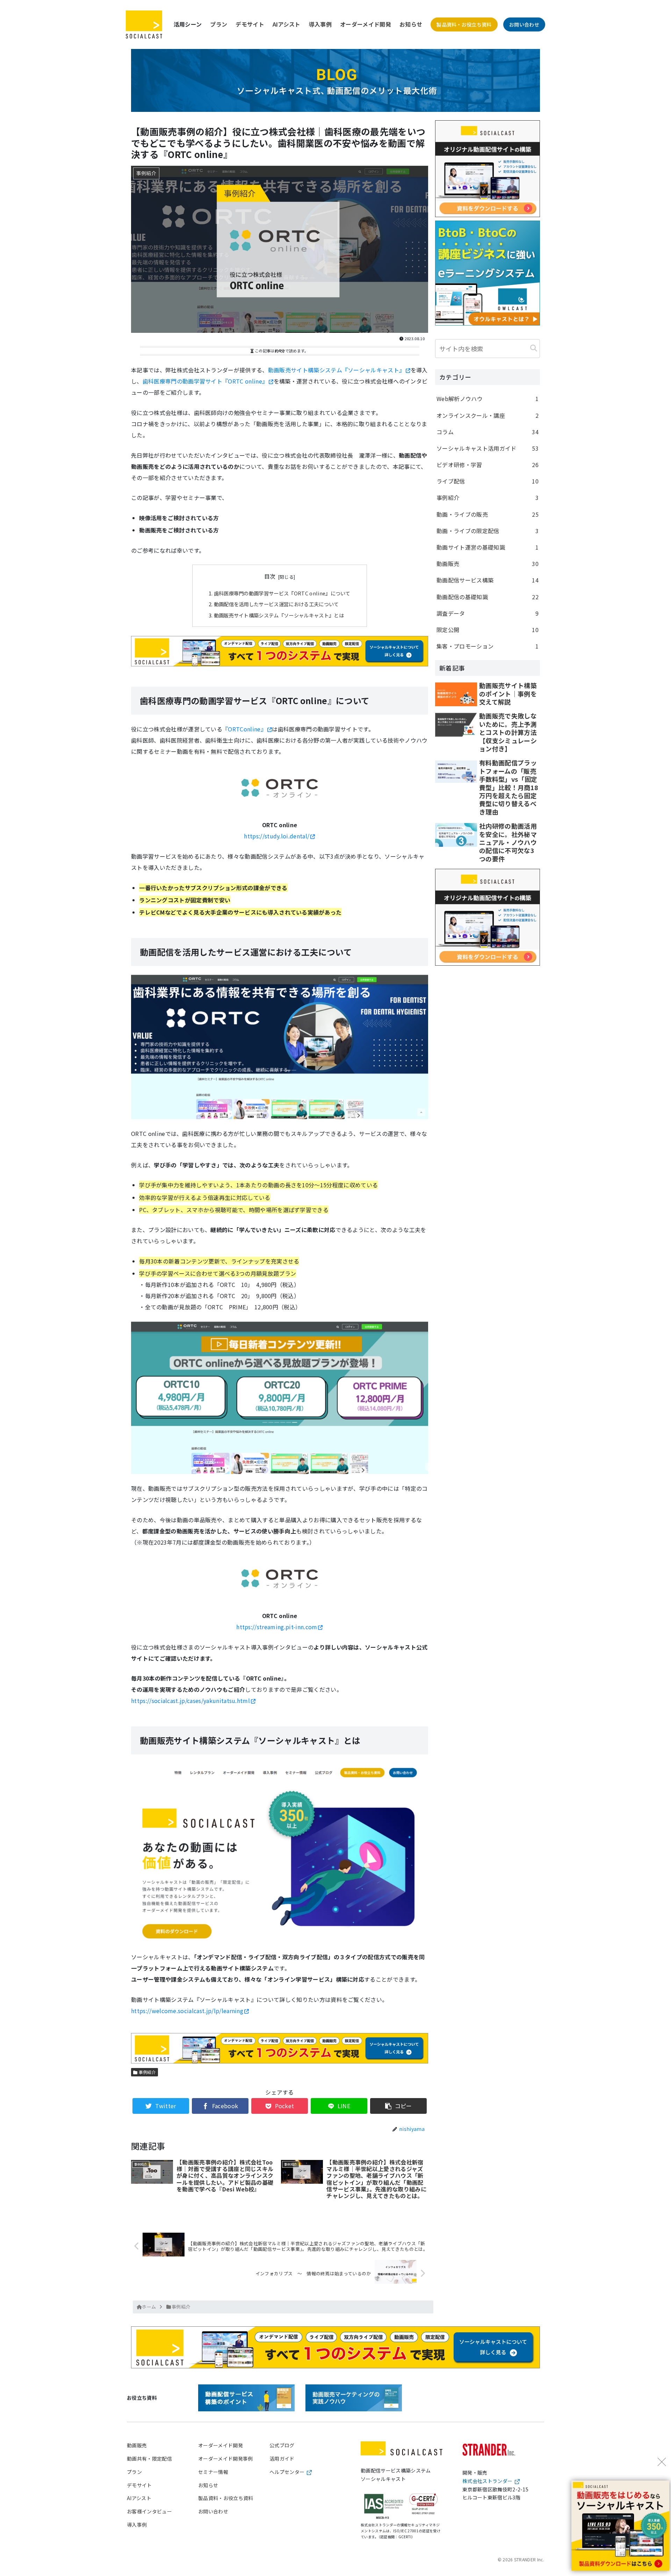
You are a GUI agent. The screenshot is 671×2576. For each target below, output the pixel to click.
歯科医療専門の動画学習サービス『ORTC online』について (282, 593)
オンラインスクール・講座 (488, 415)
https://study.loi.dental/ (277, 836)
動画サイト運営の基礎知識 (488, 547)
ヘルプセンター (287, 2472)
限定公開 (488, 630)
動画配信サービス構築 (488, 580)
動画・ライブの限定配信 (488, 531)
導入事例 (320, 24)
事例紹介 (147, 2072)
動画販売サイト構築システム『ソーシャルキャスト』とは (279, 615)
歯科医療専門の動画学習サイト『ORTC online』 (205, 381)
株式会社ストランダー (487, 2481)
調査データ (488, 613)
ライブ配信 (488, 481)
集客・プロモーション (488, 646)
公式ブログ (282, 2445)
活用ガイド (282, 2459)
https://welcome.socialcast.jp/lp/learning (187, 2011)
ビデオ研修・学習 (488, 465)
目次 (270, 576)
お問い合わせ (524, 24)
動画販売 (488, 564)
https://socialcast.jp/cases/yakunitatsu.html (190, 1701)
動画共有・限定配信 (149, 2459)
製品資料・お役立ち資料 (464, 24)
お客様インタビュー (149, 2511)
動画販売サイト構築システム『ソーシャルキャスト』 (337, 370)
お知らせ (411, 24)
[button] (534, 348)
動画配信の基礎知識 (488, 597)
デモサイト (250, 24)
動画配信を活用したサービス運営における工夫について (276, 604)
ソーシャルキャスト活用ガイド (488, 448)
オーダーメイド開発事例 (226, 2459)
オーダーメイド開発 (366, 24)
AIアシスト (287, 24)
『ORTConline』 (244, 729)
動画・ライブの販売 (488, 514)
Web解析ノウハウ (488, 399)
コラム (488, 432)
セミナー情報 (213, 2472)
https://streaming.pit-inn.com (277, 1627)
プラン (219, 24)
